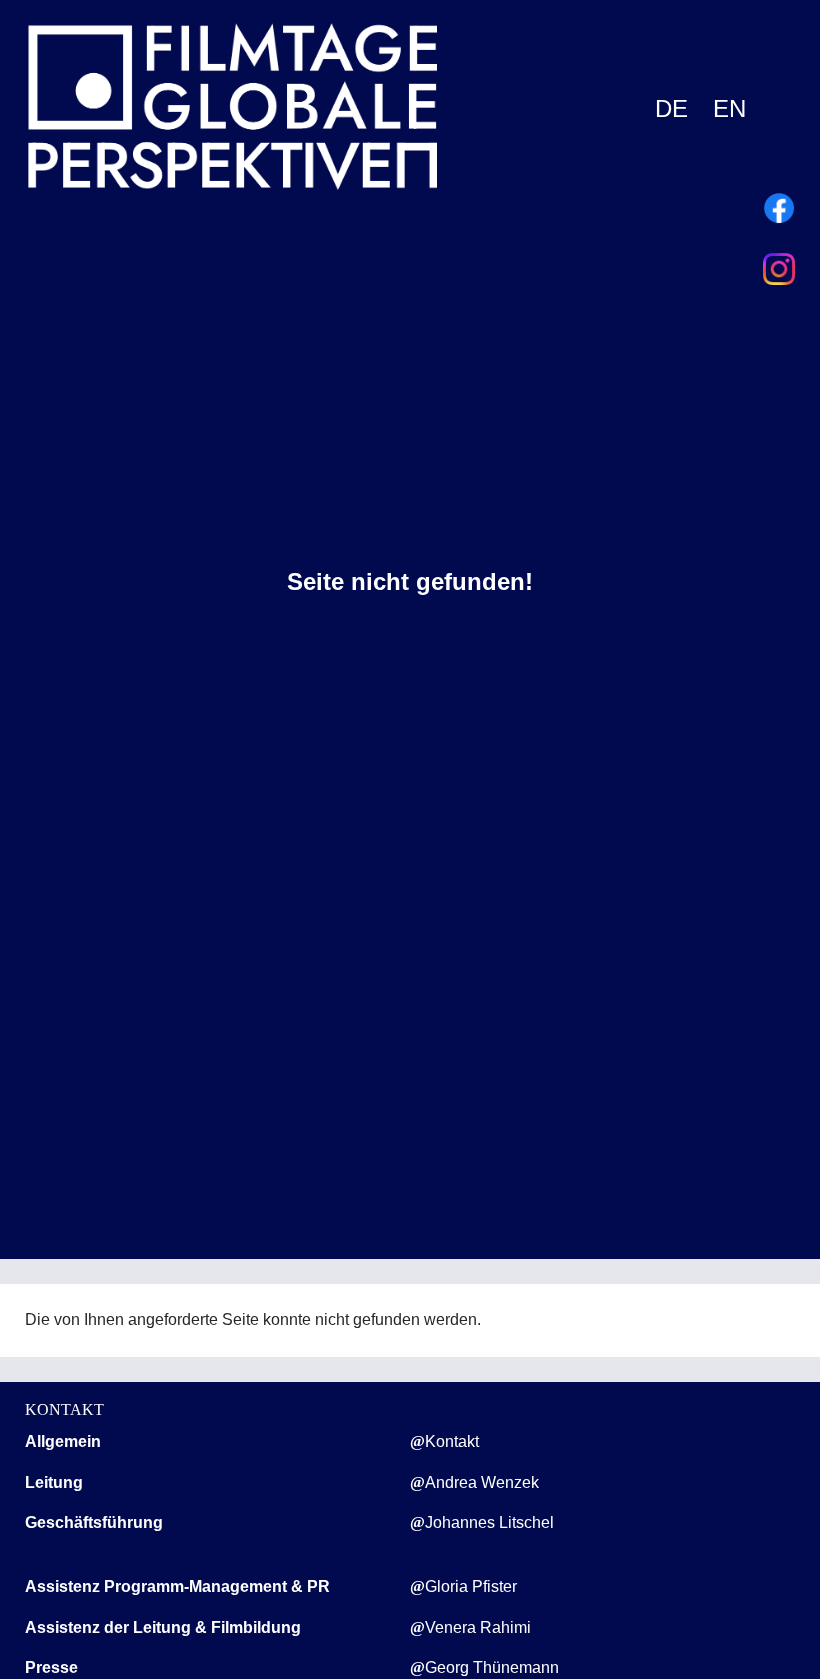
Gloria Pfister (471, 1586)
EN (729, 108)
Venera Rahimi (478, 1627)
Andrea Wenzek (482, 1482)
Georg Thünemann (492, 1667)
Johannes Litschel (489, 1522)
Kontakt (452, 1441)
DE (671, 108)
